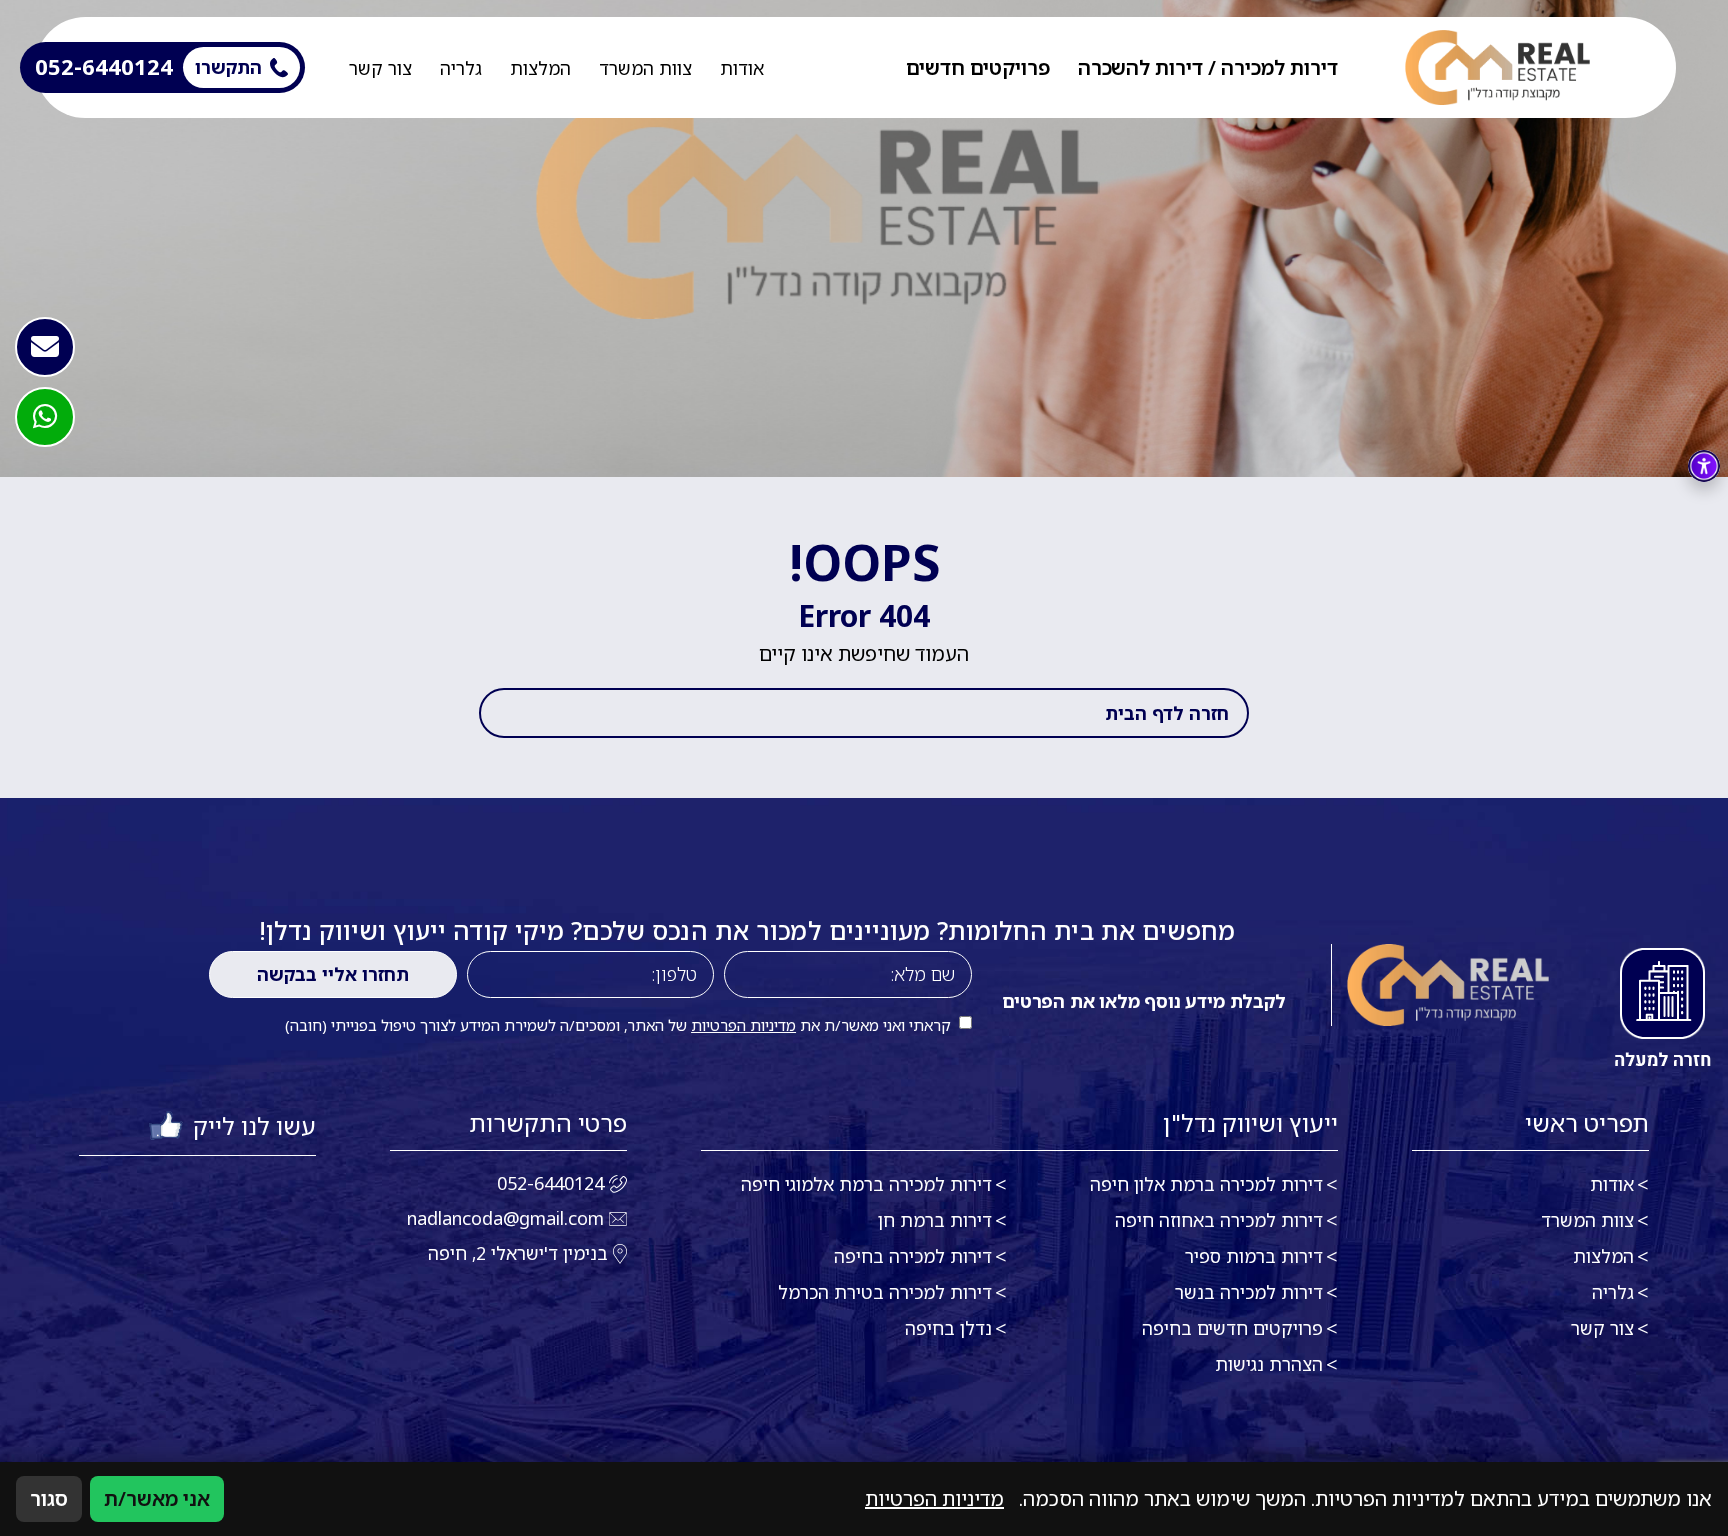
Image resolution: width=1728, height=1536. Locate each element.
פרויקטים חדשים (978, 68)
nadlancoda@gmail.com (505, 1218)
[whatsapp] (45, 417)
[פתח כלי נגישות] (1704, 466)
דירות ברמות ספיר (1254, 1256)
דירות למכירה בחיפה (913, 1256)
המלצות (540, 68)
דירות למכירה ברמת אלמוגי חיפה (866, 1184)
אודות (742, 68)
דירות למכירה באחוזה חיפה (1219, 1220)
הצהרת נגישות (1269, 1364)
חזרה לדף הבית (1167, 713)
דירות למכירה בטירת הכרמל (885, 1292)
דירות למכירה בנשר (1249, 1292)
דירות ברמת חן (935, 1220)
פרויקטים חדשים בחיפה (1232, 1328)
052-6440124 (550, 1183)
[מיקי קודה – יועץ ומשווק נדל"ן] (1498, 67)
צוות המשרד (645, 68)
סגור (49, 1498)
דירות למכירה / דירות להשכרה (1208, 68)
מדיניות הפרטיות (743, 1025)
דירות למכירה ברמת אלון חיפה (1206, 1184)
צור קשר (380, 68)
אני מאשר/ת (157, 1498)
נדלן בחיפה (948, 1328)
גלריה (461, 68)
